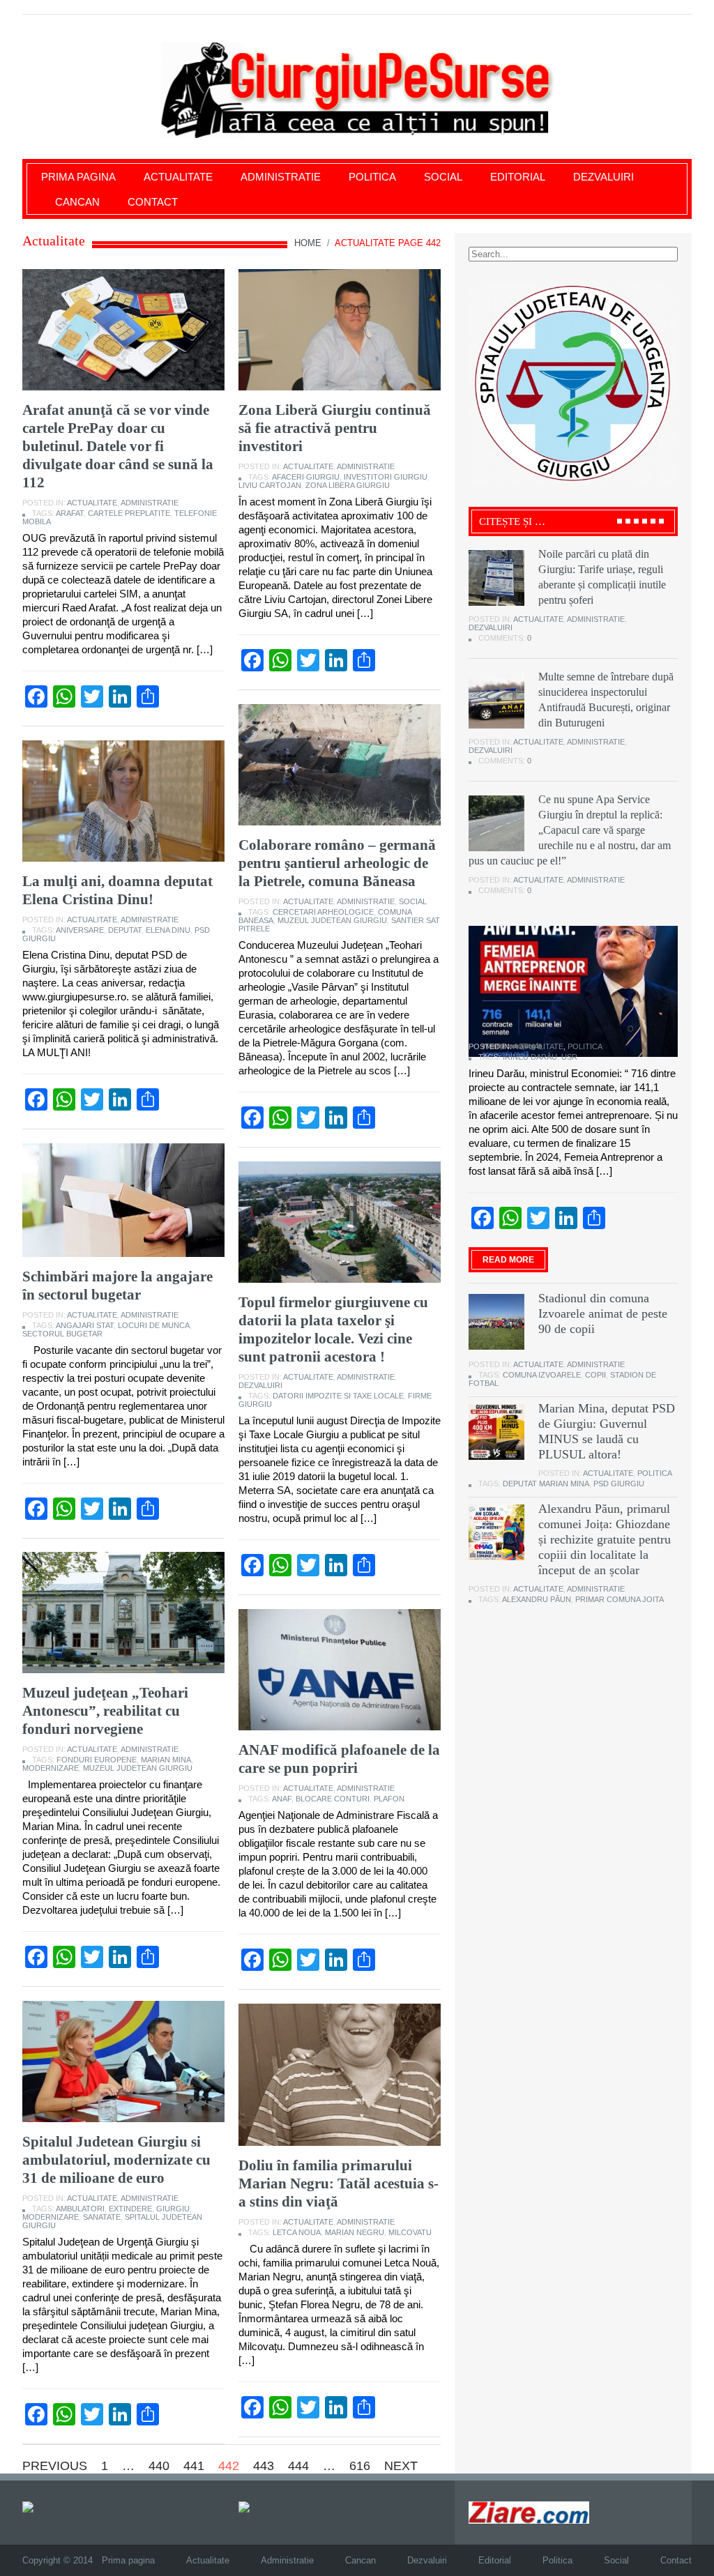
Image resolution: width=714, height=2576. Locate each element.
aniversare (80, 930)
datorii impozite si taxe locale (338, 1396)
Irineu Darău (530, 1057)
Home (308, 243)
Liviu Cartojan (270, 485)
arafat (70, 513)
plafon (389, 1799)
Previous (55, 2466)
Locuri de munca (154, 1325)
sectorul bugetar (62, 1334)
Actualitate (178, 177)
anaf (282, 1799)
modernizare (51, 1768)
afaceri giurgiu (306, 477)
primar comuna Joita (620, 1599)
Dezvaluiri (603, 177)
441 (194, 2466)
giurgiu (173, 2209)
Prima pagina (78, 177)
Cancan (77, 202)
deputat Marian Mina (546, 1484)
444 (298, 2466)
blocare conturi (333, 1799)
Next (401, 2466)
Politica (372, 177)
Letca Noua (297, 2232)
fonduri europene (97, 1760)
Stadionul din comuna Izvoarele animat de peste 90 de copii (603, 1313)
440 (159, 2466)
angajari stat (85, 1325)
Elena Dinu (168, 930)
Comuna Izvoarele (542, 1375)
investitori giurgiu (386, 477)
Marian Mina (166, 1760)
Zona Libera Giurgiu (348, 485)
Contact (153, 202)
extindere (130, 2209)
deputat (125, 930)
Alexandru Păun (537, 1599)
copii (595, 1375)
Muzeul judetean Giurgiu (332, 920)
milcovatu (410, 2232)
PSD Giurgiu (619, 1484)
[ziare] (254, 2507)
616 (360, 2466)
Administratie (281, 177)
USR (569, 1057)
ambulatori (80, 2209)
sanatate (102, 2217)
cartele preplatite (129, 513)
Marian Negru (355, 2232)
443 (264, 2466)
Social (443, 177)
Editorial (518, 177)
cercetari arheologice (323, 912)
